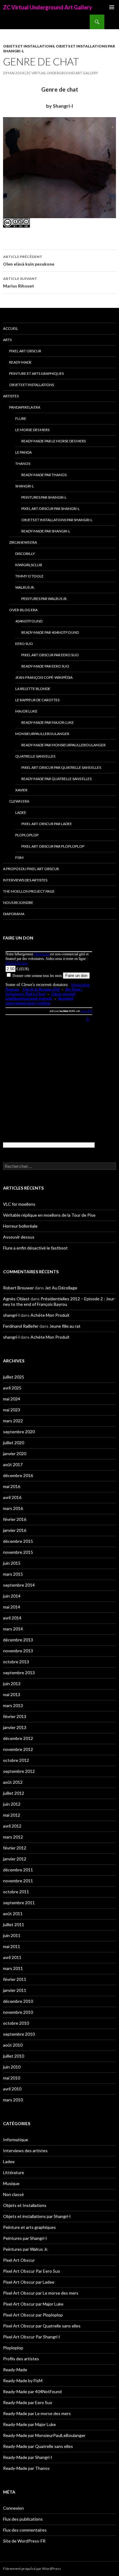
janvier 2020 (15, 1454)
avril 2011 (12, 1957)
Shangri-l (25, 486)
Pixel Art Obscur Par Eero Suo (50, 655)
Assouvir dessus (19, 1237)
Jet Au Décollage (61, 1288)
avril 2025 (12, 1388)
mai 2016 (12, 1486)
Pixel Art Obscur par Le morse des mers (41, 2293)
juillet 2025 (14, 1377)
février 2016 (15, 1519)
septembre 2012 (19, 1771)
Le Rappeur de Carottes (37, 700)
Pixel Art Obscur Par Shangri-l (50, 509)
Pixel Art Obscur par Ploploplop (53, 846)
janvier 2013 (15, 1727)
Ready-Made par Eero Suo (45, 666)
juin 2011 (12, 1935)
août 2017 (13, 1464)
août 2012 (13, 1782)
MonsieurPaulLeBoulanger (42, 734)
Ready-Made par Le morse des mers (54, 441)
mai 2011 (12, 1946)
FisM (19, 858)
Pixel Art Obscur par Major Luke (33, 2304)
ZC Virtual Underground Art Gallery (48, 7)
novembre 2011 (18, 1881)
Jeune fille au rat (65, 1326)
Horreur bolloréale (20, 1226)
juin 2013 (12, 1684)
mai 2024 (12, 1399)
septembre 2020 (19, 1432)
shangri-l (11, 1315)
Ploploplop (27, 835)
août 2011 (13, 1914)
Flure (21, 418)
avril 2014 (12, 1618)
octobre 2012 (16, 1760)
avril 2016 (12, 1497)
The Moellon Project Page (29, 891)
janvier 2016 (15, 1530)
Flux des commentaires (25, 2530)
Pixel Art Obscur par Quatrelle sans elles (61, 767)
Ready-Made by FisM (23, 2381)
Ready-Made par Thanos (44, 475)
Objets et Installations (29, 46)
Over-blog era (23, 610)
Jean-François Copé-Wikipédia (44, 677)
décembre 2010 (18, 2001)
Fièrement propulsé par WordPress (32, 2569)
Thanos (23, 464)
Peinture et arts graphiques (36, 373)
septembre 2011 (19, 1903)
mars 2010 (13, 2100)
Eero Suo (24, 644)
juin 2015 (12, 1563)
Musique (11, 2183)
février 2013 (15, 1716)
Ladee (21, 812)
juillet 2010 (14, 2056)
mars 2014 (13, 1629)
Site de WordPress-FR (24, 2541)
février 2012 (15, 1848)
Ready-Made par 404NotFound (50, 632)
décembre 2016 (18, 1475)
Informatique (16, 2140)
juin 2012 (12, 1804)
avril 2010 (12, 2089)
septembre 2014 (19, 1585)
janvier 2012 (15, 1859)
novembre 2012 (18, 1749)
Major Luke (26, 711)
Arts (7, 340)
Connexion (13, 2508)
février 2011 (15, 1979)
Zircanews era (23, 542)
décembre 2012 (18, 1738)
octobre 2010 (16, 2023)
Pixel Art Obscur (25, 351)
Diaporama (14, 914)
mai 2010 (12, 2078)
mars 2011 (13, 1968)
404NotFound (29, 621)
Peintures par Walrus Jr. (44, 599)
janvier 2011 (15, 1990)
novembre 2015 (18, 1552)
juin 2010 (12, 2067)
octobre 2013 (16, 1662)
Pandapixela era (25, 407)
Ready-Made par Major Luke (48, 722)
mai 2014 (12, 1607)
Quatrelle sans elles (35, 756)
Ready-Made (20, 362)
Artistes (11, 396)
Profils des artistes (21, 2359)
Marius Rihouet (20, 282)
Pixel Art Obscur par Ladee (47, 824)
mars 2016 (13, 1508)
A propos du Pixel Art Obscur (31, 869)
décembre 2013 (18, 1640)
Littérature (14, 2172)
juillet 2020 (14, 1443)
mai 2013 (12, 1694)
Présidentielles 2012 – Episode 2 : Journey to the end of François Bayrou (59, 1301)
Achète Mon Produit (50, 1315)
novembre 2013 (18, 1651)
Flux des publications (23, 2519)
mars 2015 (13, 1574)
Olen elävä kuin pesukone (29, 260)
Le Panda (23, 452)
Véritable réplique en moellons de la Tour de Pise (49, 1215)
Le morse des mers (32, 430)
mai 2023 (12, 1410)
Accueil (11, 328)
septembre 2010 (19, 2034)
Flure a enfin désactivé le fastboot (35, 1248)
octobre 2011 (16, 1892)
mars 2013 (13, 1705)
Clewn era (19, 801)
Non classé (13, 2194)
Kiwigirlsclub (29, 565)
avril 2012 (12, 1826)
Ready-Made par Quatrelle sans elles (56, 779)
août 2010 (13, 2045)
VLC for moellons (19, 1204)
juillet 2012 (14, 1793)
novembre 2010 (18, 2012)
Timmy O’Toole (29, 576)
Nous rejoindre (18, 903)
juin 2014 (12, 1596)
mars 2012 (13, 1837)
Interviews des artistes (25, 880)
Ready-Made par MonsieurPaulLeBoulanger (63, 745)
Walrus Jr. (25, 587)
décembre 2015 (18, 1541)
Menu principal (112, 7)
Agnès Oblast (16, 1299)
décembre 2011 (18, 1870)
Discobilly (25, 554)
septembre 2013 (19, 1673)
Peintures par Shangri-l (44, 497)
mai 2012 (12, 1815)
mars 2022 (13, 1421)
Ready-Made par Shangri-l (46, 531)
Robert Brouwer (18, 1288)
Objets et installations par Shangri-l (57, 520)
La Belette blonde (33, 689)
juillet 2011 (14, 1924)
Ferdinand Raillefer (21, 1326)
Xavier (21, 790)
